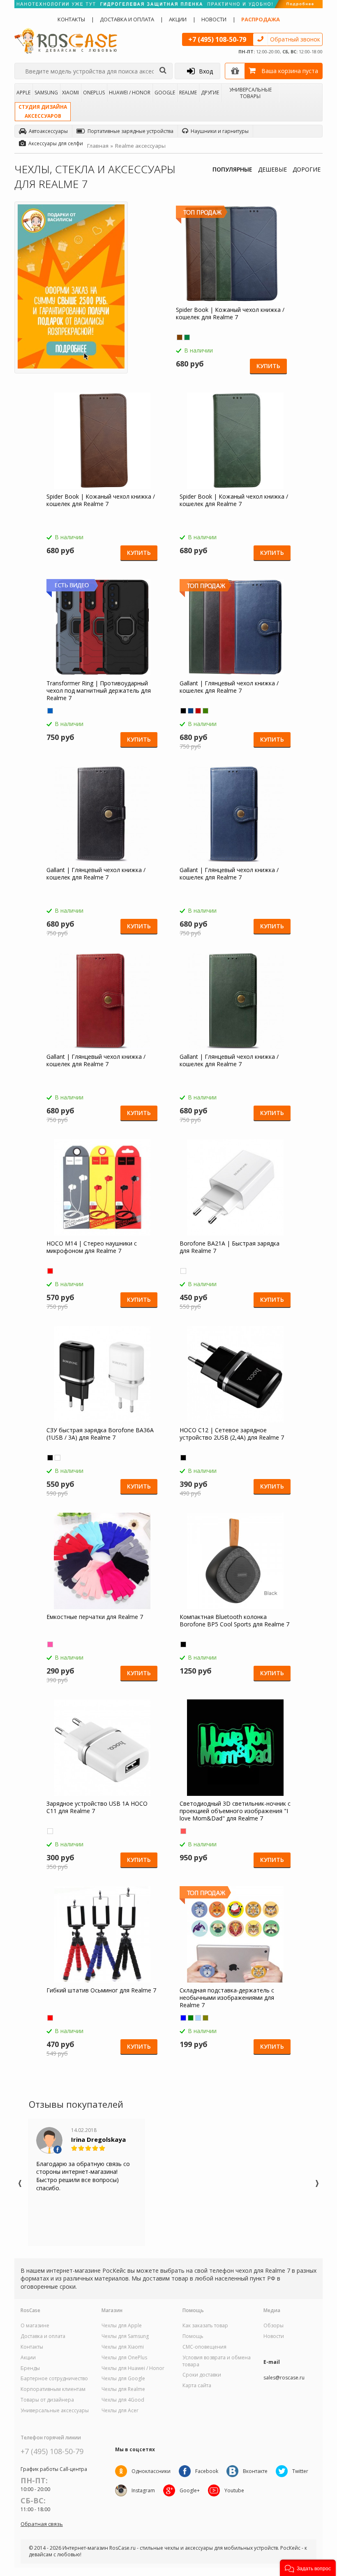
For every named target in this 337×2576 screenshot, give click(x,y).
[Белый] (183, 1271)
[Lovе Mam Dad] (183, 1831)
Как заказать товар (205, 2326)
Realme (188, 93)
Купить (268, 366)
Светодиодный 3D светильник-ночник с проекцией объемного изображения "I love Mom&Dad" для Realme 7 (235, 1811)
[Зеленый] (187, 337)
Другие (210, 93)
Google (165, 93)
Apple (23, 93)
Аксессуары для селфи (56, 143)
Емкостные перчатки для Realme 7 (95, 1617)
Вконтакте (255, 2471)
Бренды (30, 2368)
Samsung (46, 93)
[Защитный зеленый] (191, 2018)
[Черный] (183, 711)
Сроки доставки (202, 2375)
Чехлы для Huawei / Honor (133, 2368)
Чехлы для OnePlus (124, 2358)
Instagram (143, 2490)
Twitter (300, 2471)
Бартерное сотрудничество (54, 2379)
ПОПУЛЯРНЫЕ (232, 169)
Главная (98, 146)
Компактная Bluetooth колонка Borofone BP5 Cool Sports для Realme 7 (234, 1621)
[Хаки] (205, 2018)
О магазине (35, 2326)
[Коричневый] (180, 337)
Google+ (190, 2490)
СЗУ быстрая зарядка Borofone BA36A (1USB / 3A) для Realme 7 (100, 1434)
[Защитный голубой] (198, 2018)
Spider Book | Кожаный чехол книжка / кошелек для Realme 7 (230, 314)
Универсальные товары (250, 93)
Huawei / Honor (130, 93)
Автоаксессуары (48, 131)
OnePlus (94, 93)
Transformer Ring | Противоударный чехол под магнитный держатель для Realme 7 (99, 691)
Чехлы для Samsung (125, 2336)
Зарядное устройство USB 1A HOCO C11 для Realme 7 (97, 1807)
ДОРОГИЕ (307, 169)
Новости (214, 19)
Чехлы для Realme (123, 2389)
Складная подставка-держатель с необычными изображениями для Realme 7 (227, 1998)
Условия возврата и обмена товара (217, 2361)
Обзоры (274, 2326)
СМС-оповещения (204, 2347)
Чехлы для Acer (120, 2411)
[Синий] (50, 711)
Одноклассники (151, 2471)
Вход (206, 71)
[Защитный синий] (183, 2018)
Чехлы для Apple (122, 2326)
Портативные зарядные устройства (130, 131)
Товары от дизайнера (47, 2400)
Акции (178, 19)
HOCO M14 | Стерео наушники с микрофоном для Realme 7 (92, 1247)
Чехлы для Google (123, 2379)
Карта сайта (197, 2386)
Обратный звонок (295, 39)
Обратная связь (42, 2524)
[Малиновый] (50, 1644)
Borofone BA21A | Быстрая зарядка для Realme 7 (230, 1247)
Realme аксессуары (140, 146)
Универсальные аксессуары (55, 2411)
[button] (308, 2568)
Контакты (71, 19)
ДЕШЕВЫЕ (272, 169)
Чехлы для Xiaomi (123, 2347)
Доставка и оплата (127, 19)
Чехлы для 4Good (123, 2400)
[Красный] (198, 711)
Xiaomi (70, 93)
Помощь (193, 2336)
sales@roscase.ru (284, 2378)
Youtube (234, 2490)
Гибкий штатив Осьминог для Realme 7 (101, 1990)
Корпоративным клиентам (53, 2389)
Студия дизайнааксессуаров (43, 111)
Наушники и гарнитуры (220, 131)
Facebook (207, 2471)
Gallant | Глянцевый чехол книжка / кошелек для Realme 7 (229, 687)
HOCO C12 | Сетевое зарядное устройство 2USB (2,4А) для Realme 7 (232, 1434)
